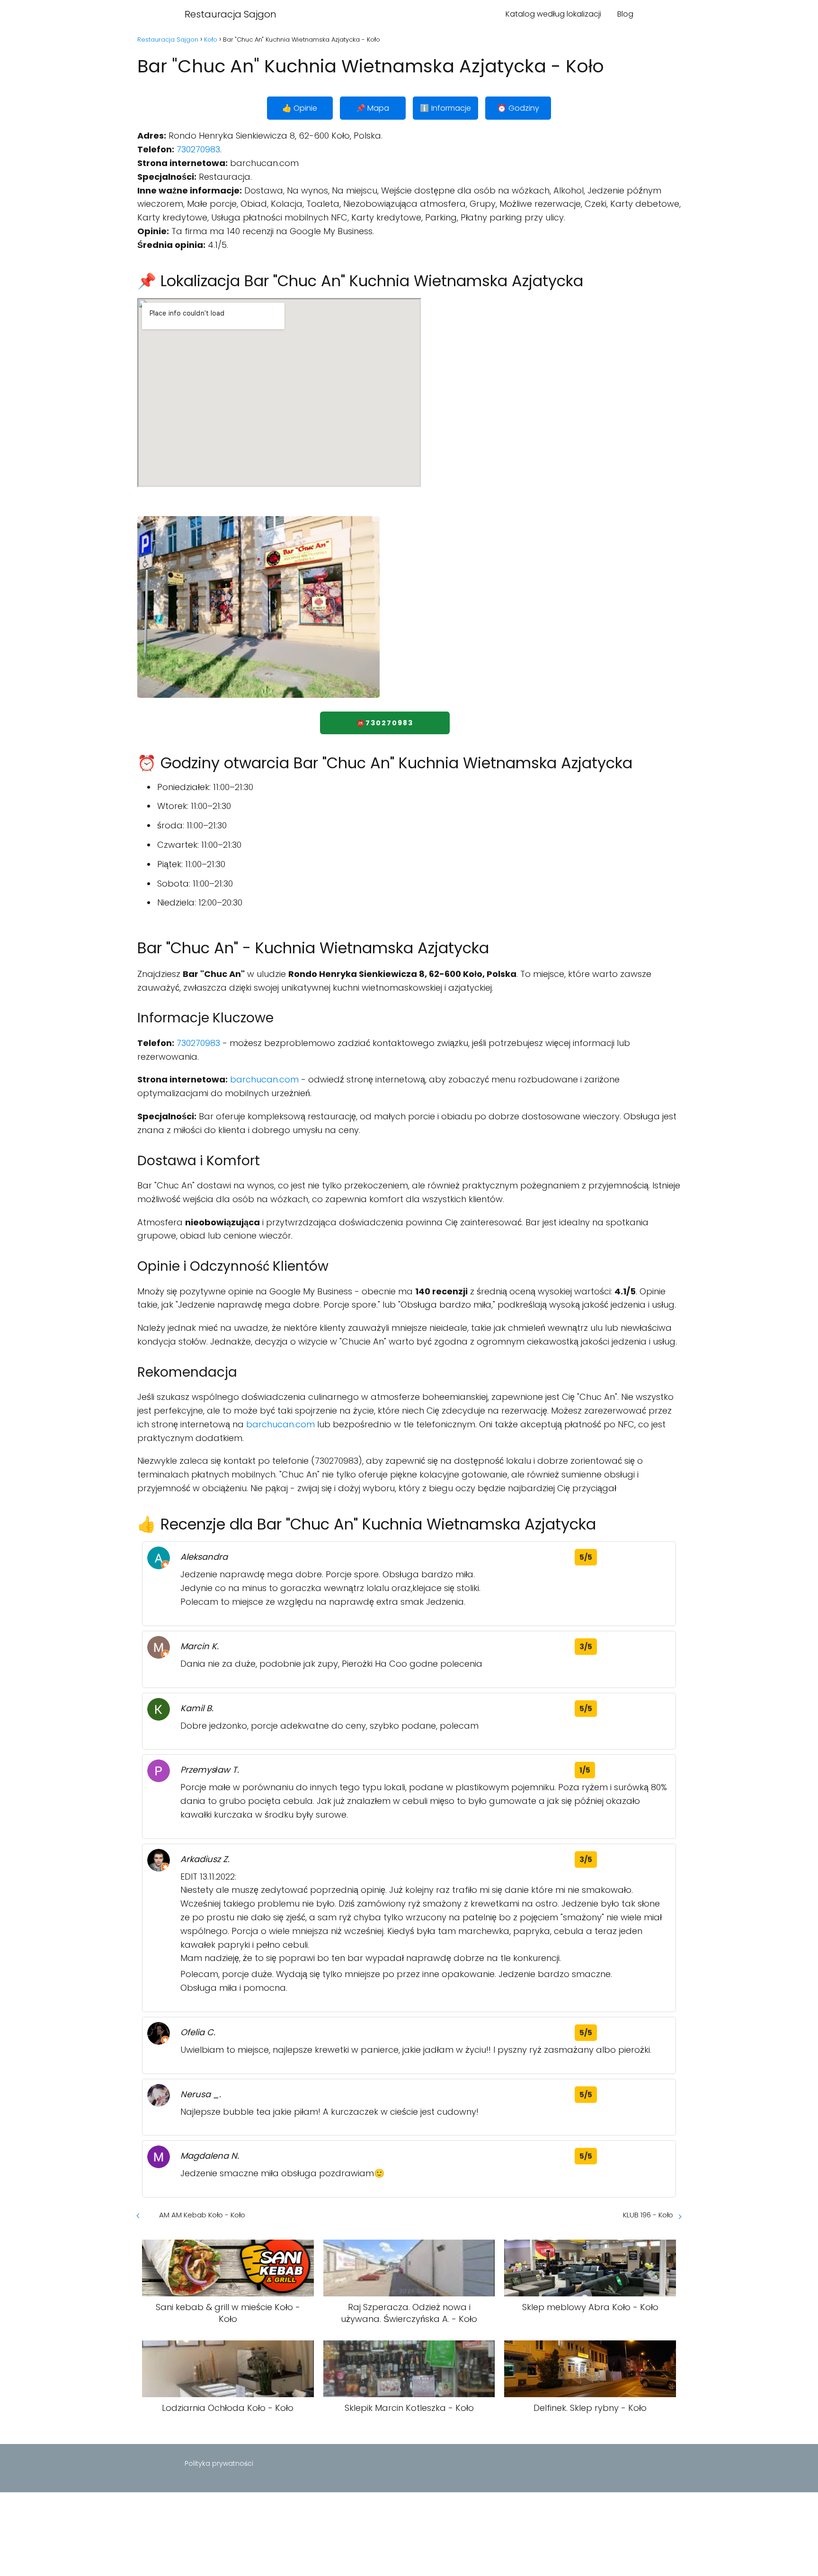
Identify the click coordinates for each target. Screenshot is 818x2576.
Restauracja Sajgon (231, 14)
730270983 (198, 149)
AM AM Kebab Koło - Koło (202, 2215)
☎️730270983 (385, 723)
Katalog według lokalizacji (553, 14)
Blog (625, 14)
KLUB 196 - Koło (648, 2215)
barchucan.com (264, 1079)
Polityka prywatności (219, 2463)
